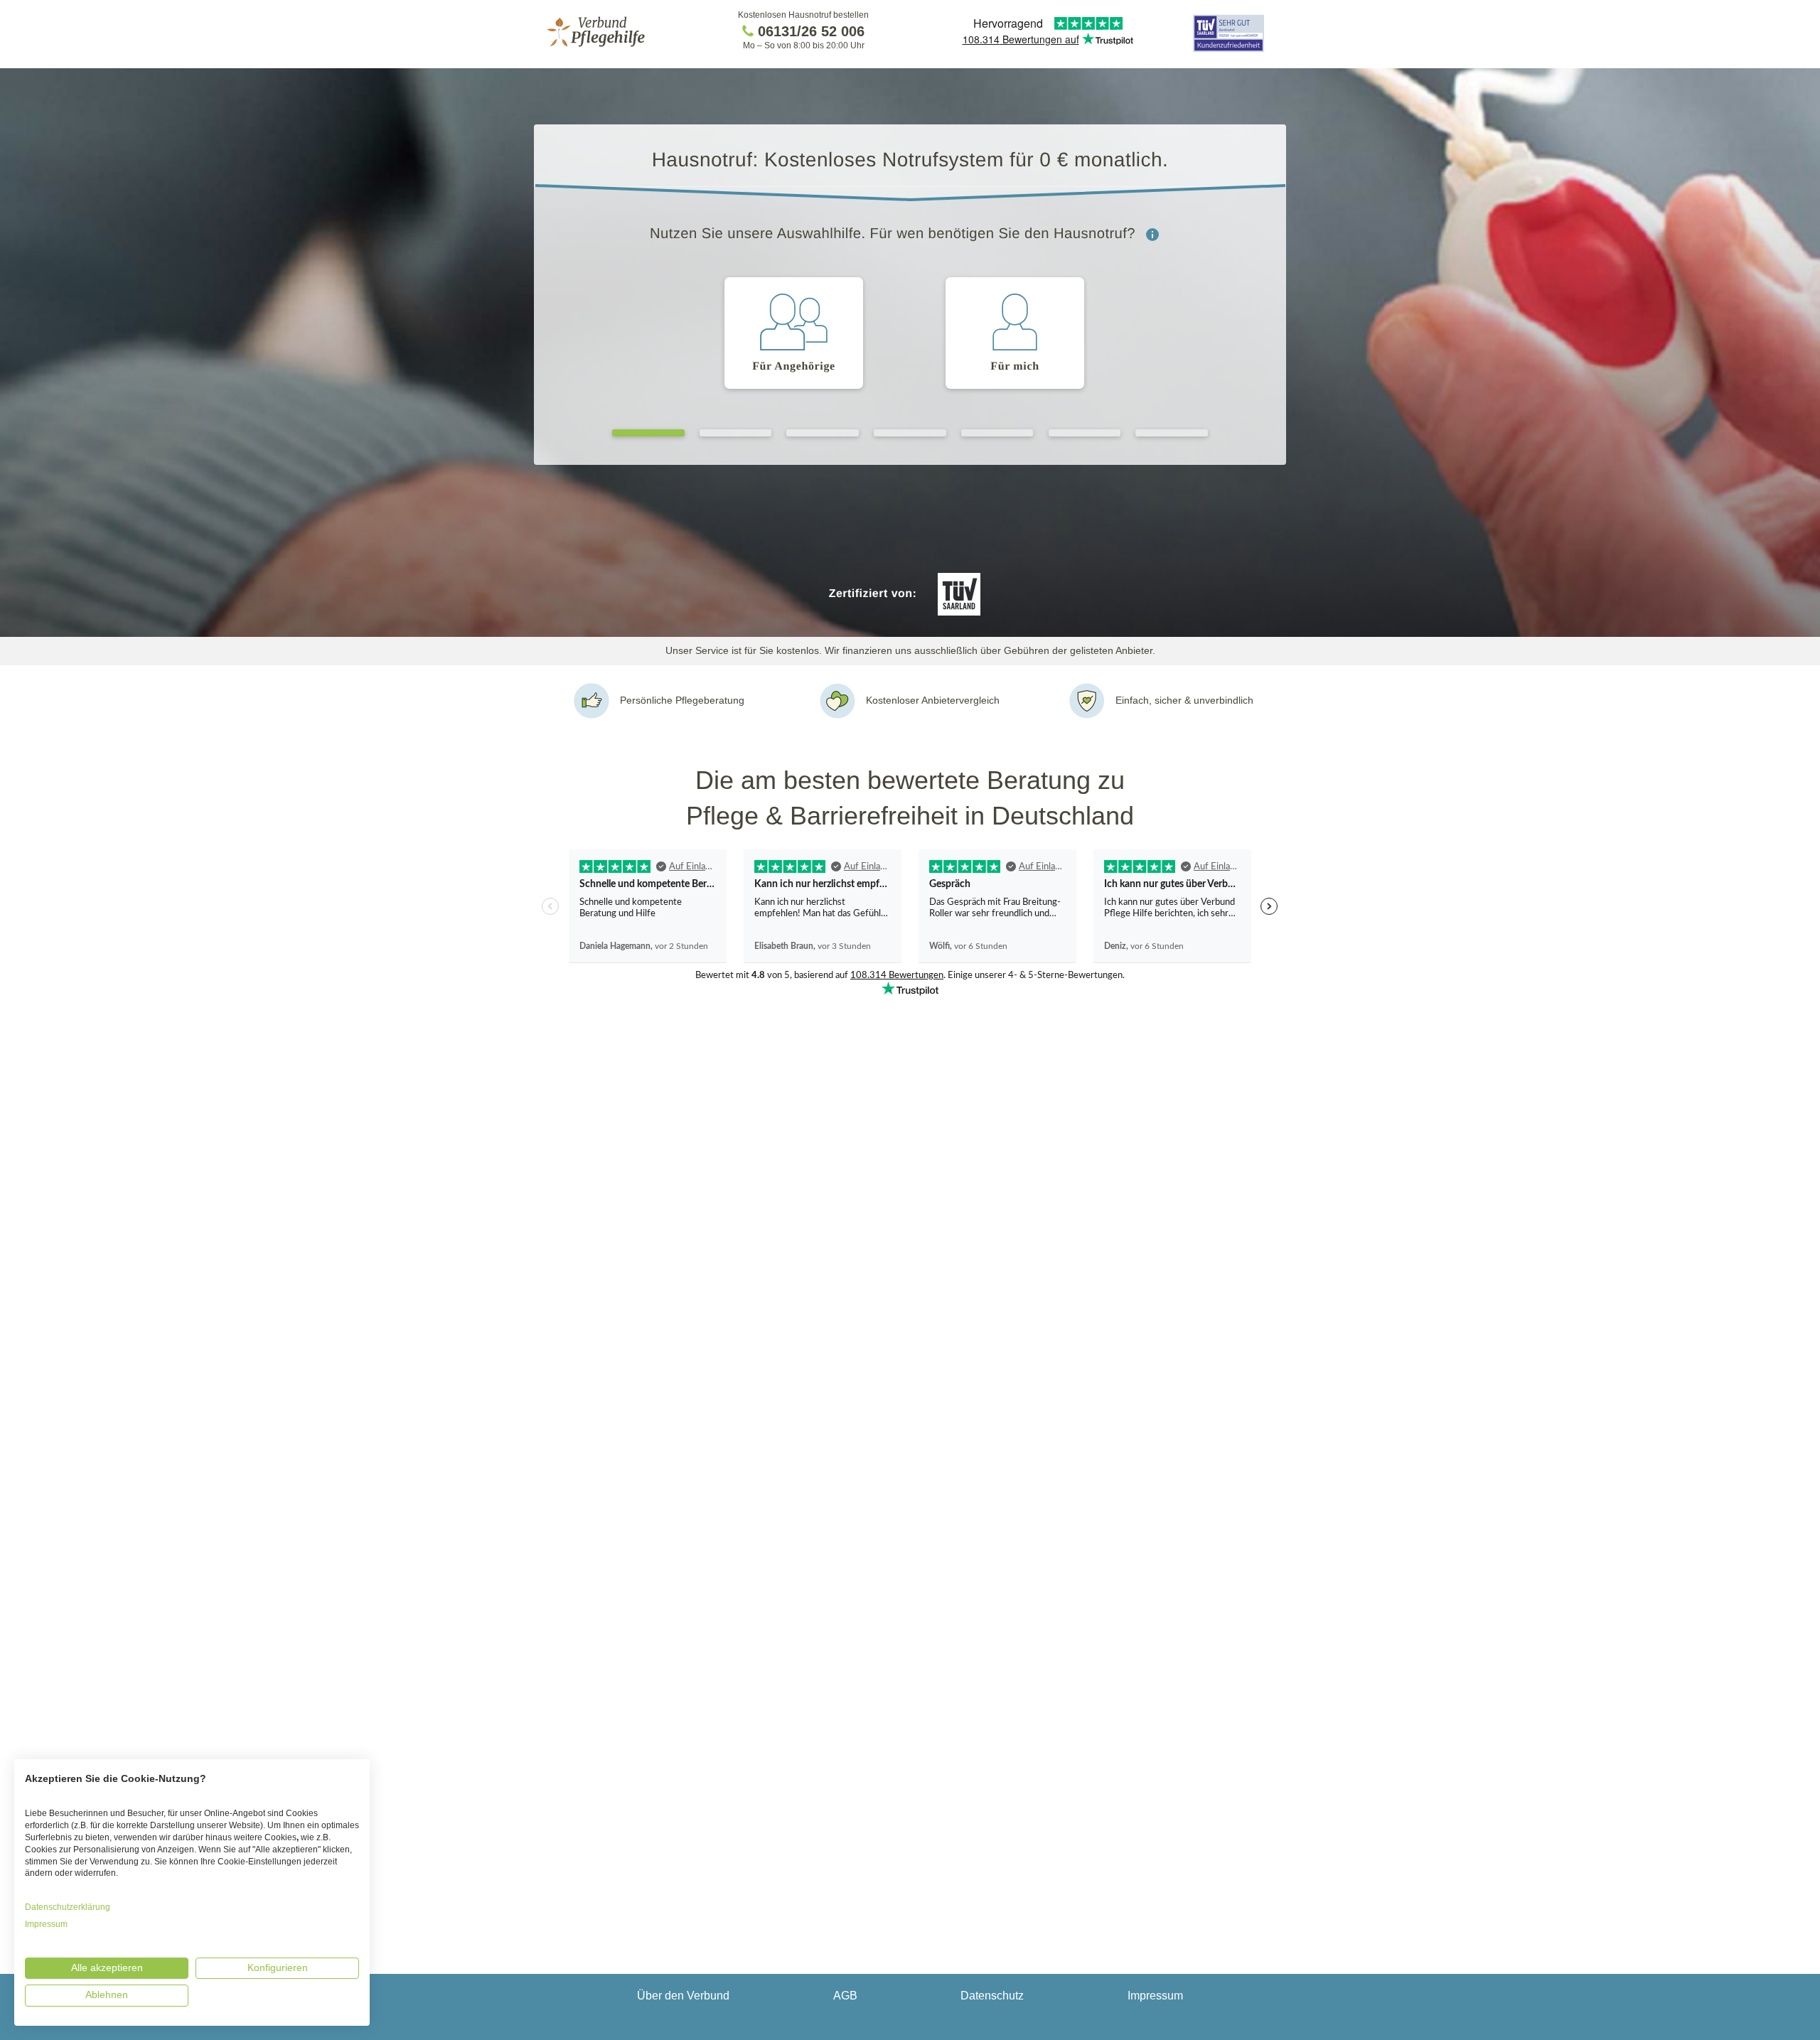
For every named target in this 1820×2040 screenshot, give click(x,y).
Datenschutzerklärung (68, 1907)
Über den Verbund (683, 1996)
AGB (845, 1996)
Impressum (1155, 1996)
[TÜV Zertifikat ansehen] (1228, 51)
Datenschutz (992, 1996)
